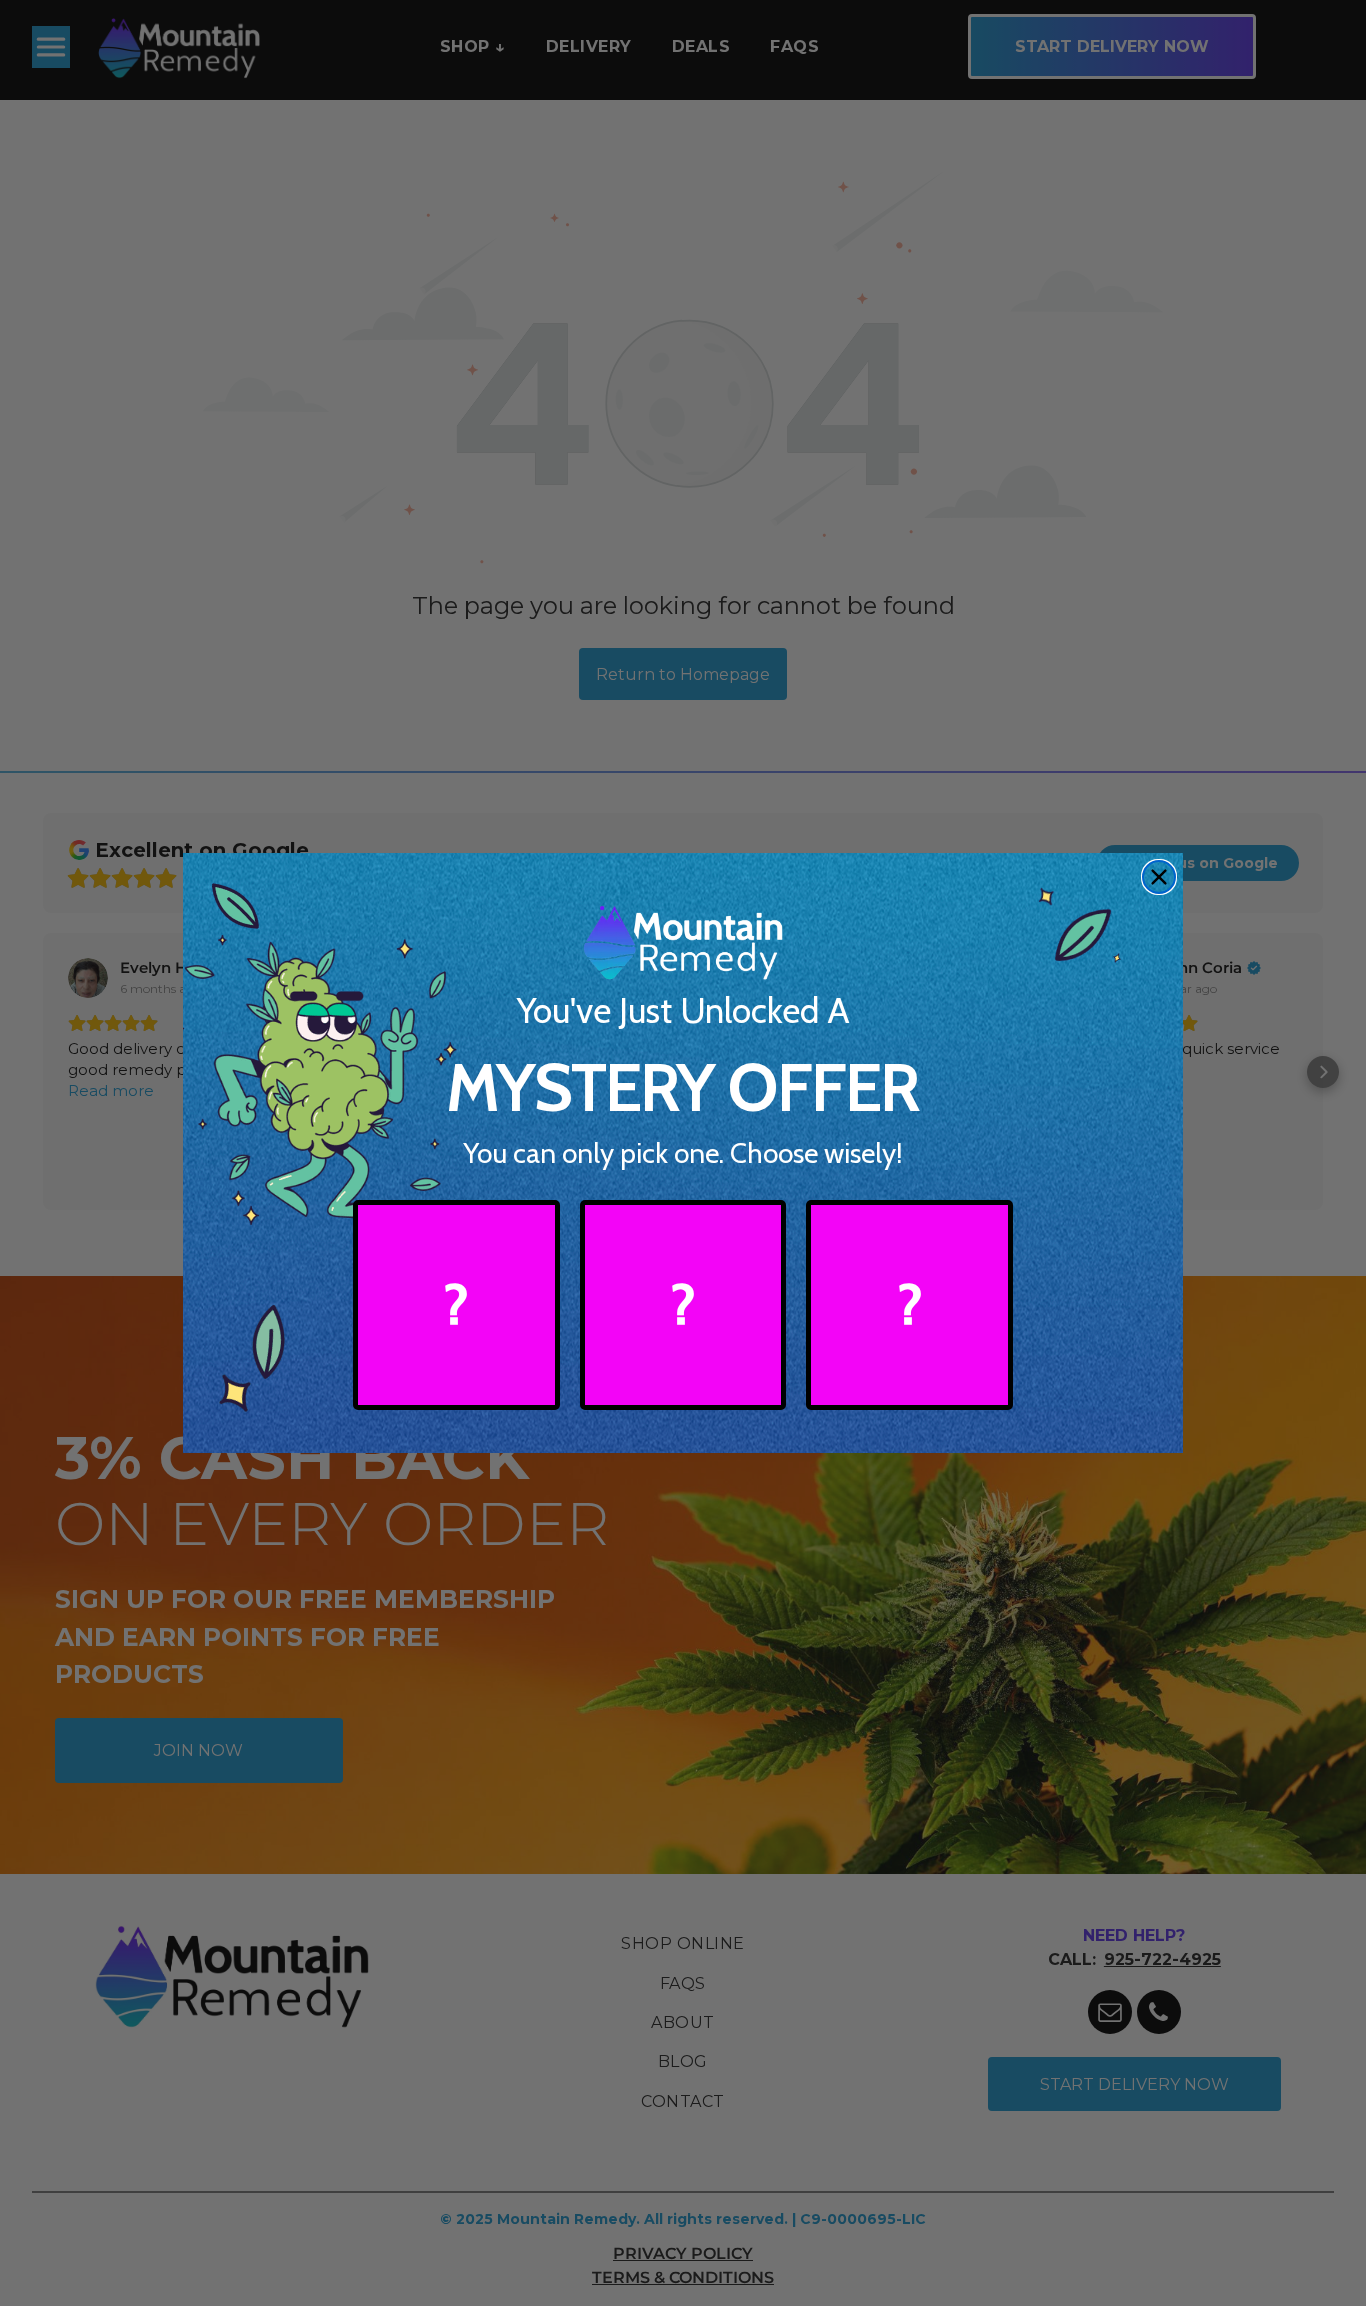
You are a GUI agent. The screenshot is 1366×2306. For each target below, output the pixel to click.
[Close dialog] (1159, 877)
